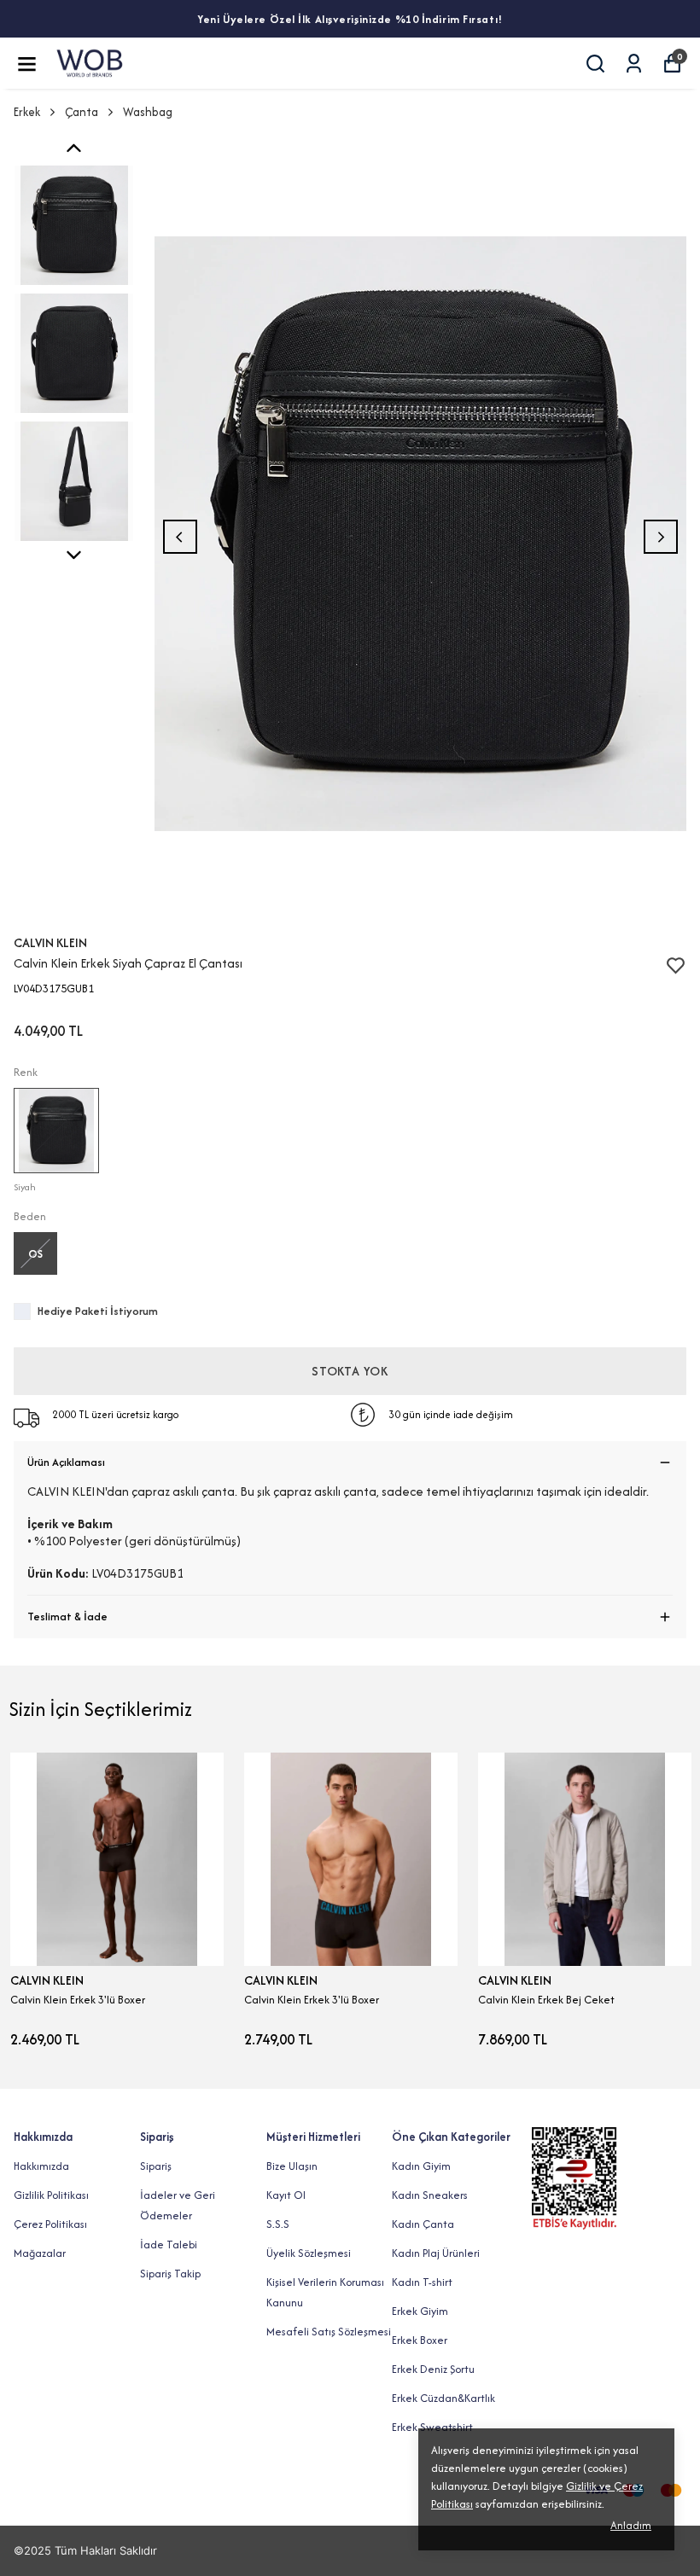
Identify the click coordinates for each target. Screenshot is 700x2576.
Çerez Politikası (50, 2224)
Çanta (82, 112)
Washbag (148, 112)
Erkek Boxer (420, 2340)
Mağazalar (40, 2253)
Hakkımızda (41, 2166)
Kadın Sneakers (430, 2195)
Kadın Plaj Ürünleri (436, 2253)
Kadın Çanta (423, 2224)
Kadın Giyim (421, 2166)
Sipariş (156, 2166)
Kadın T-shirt (422, 2282)
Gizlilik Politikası (51, 2195)
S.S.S (278, 2224)
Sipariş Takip (170, 2274)
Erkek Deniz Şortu (433, 2369)
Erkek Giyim (420, 2311)
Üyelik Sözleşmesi (309, 2253)
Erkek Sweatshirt (432, 2427)
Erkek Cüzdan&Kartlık (443, 2398)
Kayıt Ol (286, 2195)
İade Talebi (169, 2245)
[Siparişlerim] (634, 64)
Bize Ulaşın (292, 2166)
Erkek (27, 112)
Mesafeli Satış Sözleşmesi (329, 2332)
